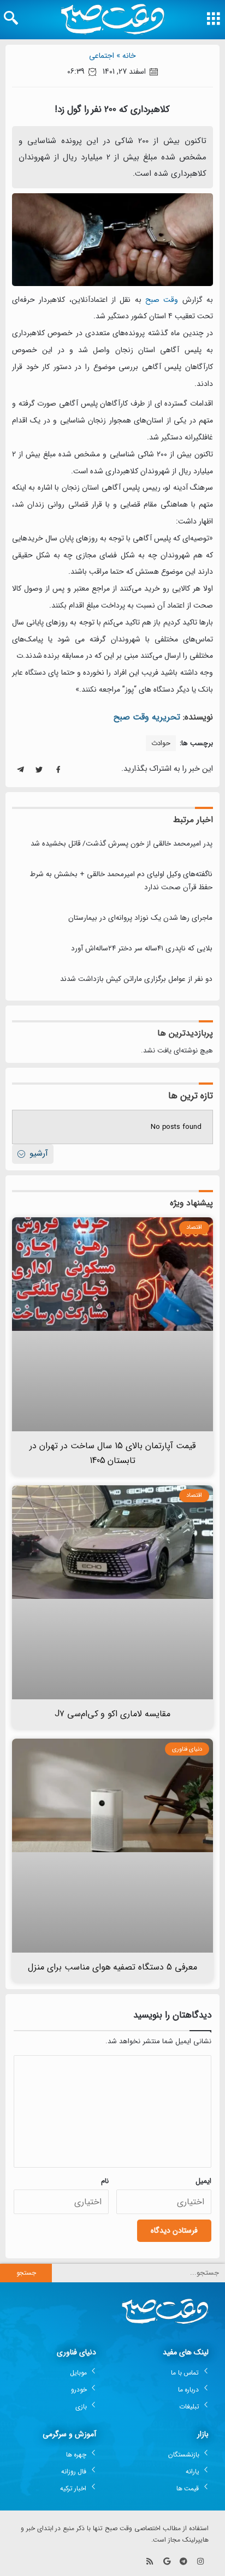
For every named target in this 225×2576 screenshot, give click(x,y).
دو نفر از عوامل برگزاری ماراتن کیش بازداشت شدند (136, 979)
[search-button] (11, 18)
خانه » (126, 56)
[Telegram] (183, 2562)
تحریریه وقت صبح (147, 717)
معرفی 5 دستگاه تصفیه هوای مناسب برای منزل (113, 1967)
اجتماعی (102, 56)
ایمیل (203, 2181)
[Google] (167, 2562)
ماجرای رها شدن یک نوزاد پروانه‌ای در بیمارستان (140, 918)
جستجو (26, 2273)
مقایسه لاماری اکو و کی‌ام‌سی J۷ (113, 1714)
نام (105, 2181)
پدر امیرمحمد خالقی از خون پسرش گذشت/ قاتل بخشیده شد (122, 844)
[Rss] (150, 2562)
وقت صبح (162, 300)
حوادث (161, 743)
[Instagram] (200, 2562)
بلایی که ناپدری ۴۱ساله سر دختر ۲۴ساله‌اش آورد (142, 948)
